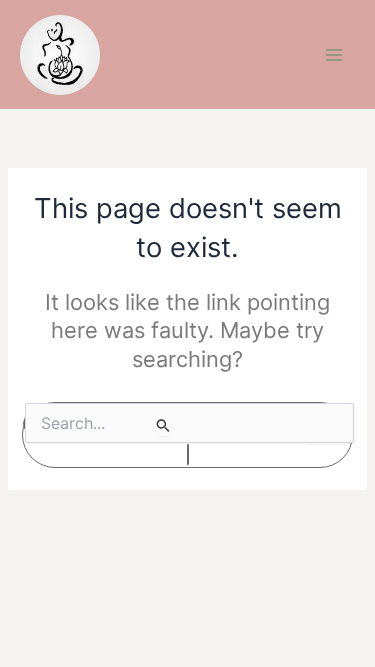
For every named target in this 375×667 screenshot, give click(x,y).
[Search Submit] (163, 425)
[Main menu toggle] (334, 55)
